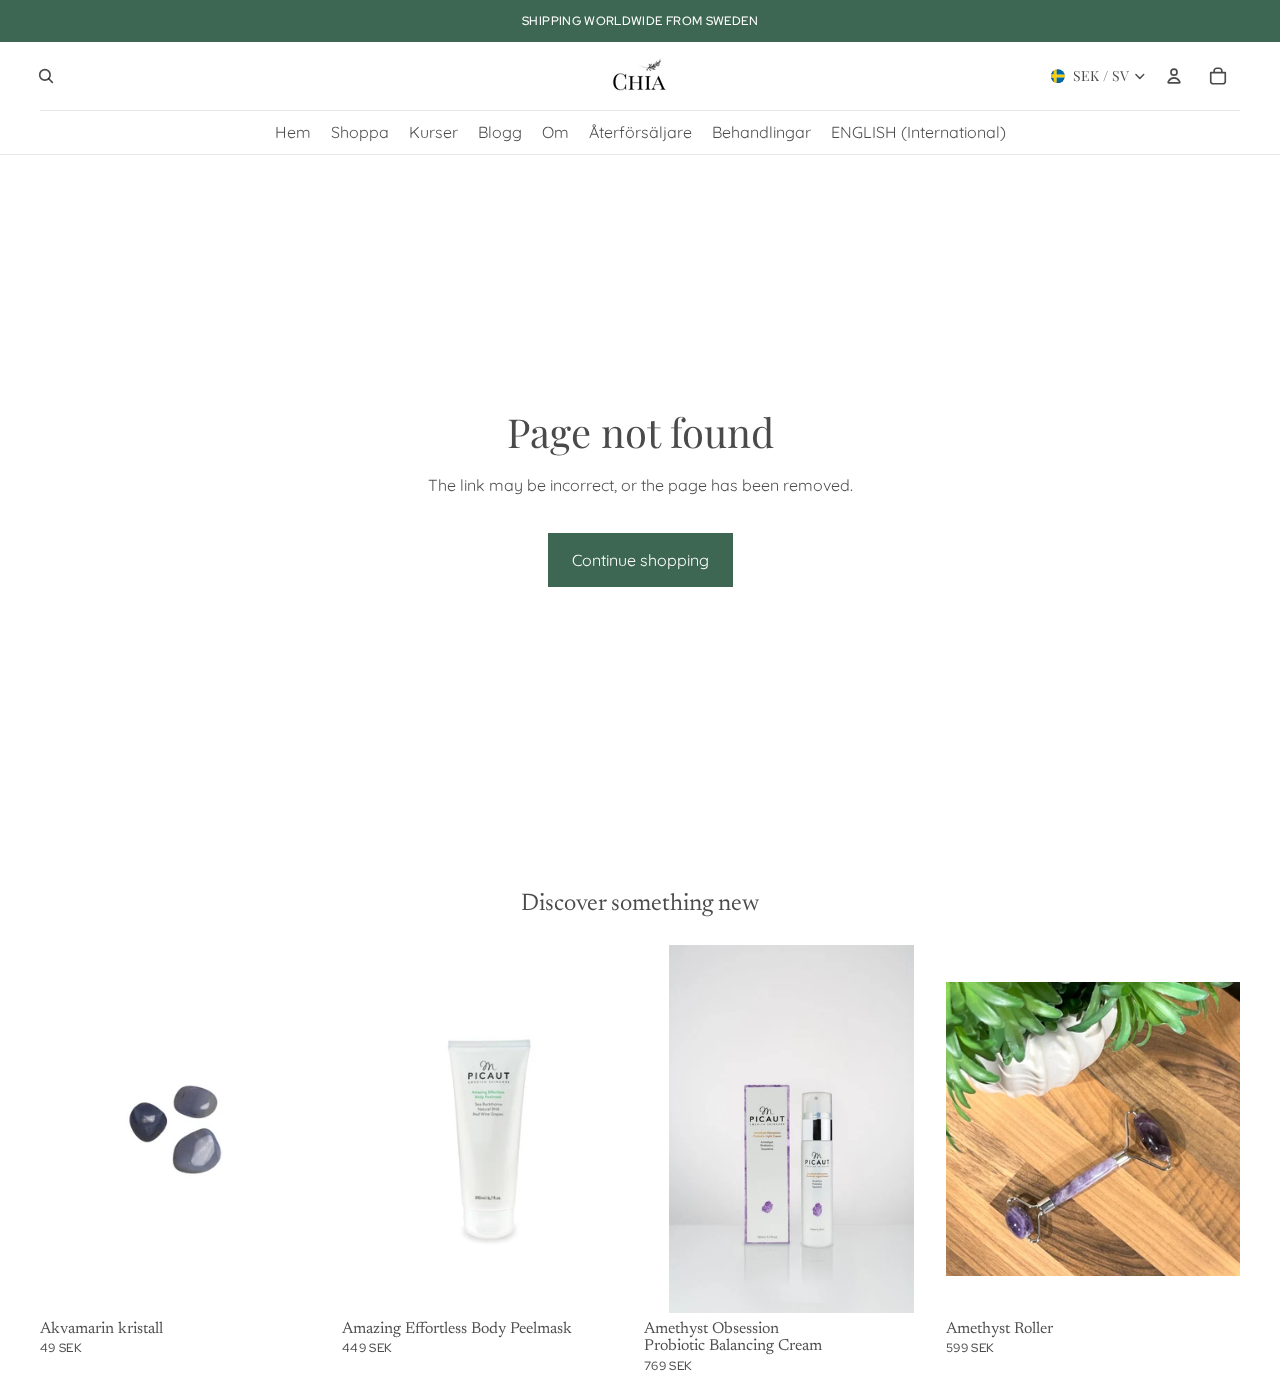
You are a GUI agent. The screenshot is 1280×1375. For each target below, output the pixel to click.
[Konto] (1174, 76)
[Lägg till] (303, 1282)
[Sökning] (46, 76)
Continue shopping (640, 560)
